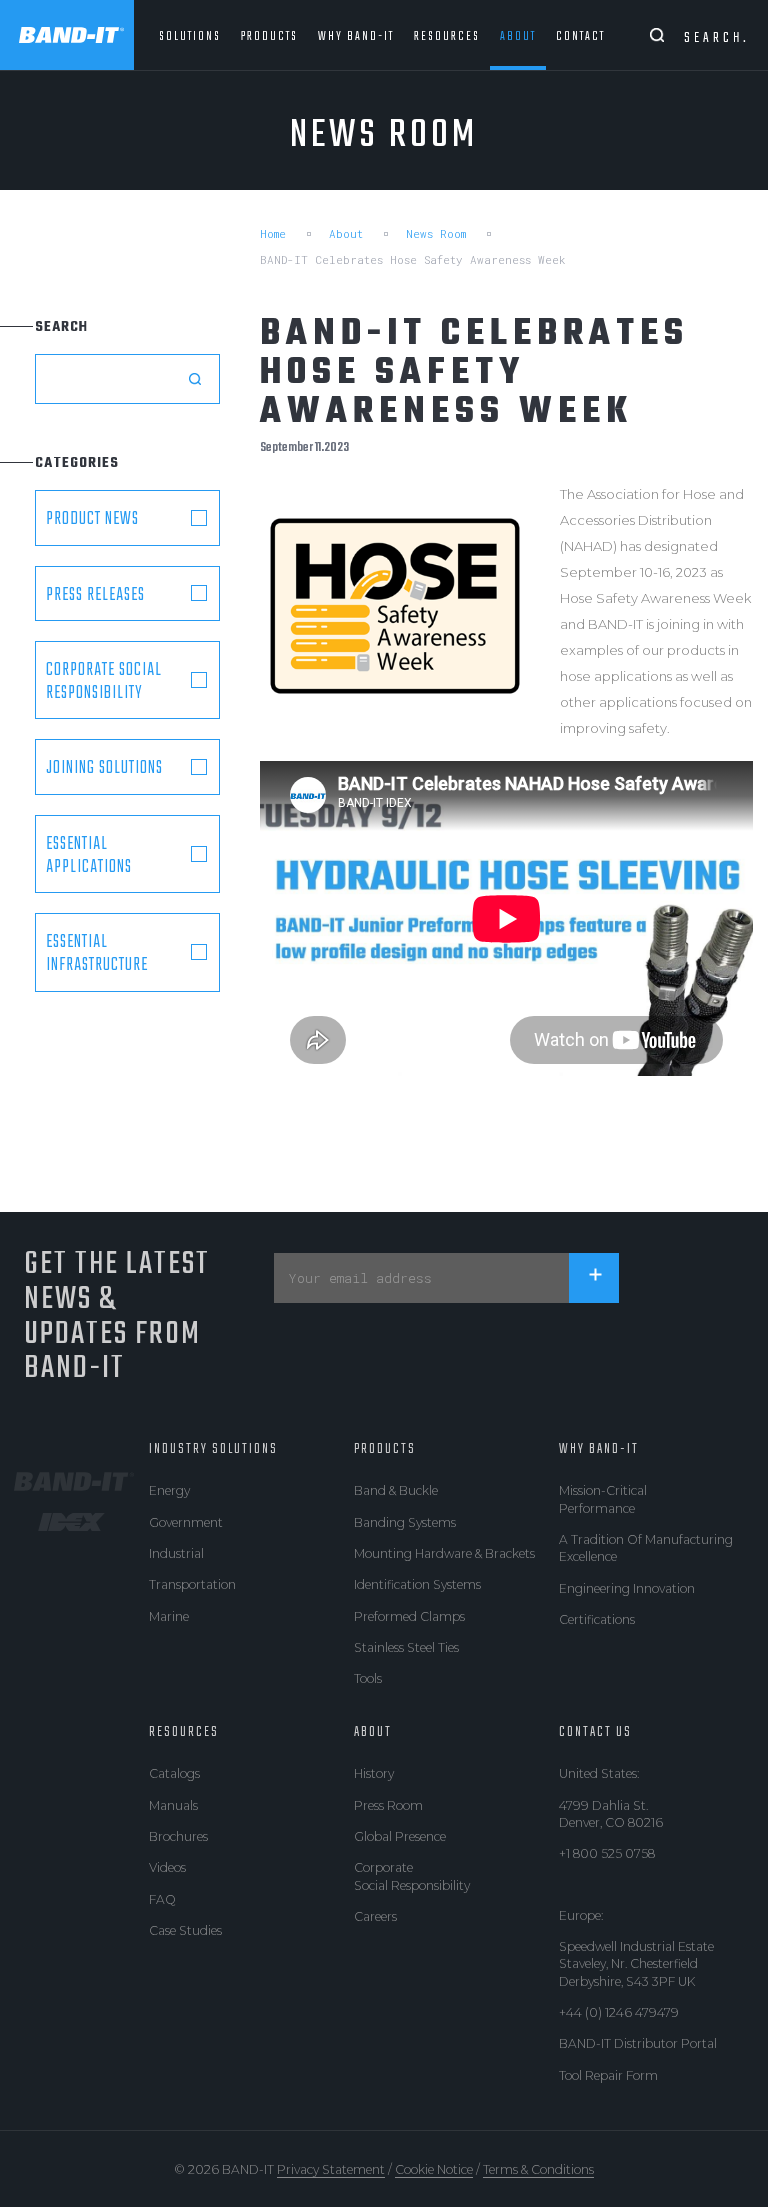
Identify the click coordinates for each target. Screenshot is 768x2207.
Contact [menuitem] (580, 37)
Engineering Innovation (627, 1588)
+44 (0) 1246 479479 (619, 2012)
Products (385, 1449)
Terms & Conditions (538, 2169)
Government (186, 1522)
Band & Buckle (396, 1490)
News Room (436, 234)
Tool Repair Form (608, 2075)
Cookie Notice (434, 2169)
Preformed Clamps (409, 1616)
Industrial (176, 1553)
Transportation (192, 1584)
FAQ (162, 1899)
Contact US (595, 1732)
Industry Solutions (213, 1449)
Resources (184, 1732)
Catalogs (174, 1773)
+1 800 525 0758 (607, 1853)
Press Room (388, 1805)
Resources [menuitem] (447, 37)
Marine (169, 1616)
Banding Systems (405, 1522)
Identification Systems (417, 1584)
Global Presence (400, 1836)
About (346, 234)
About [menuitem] (518, 37)
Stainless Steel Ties (406, 1647)
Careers (375, 1916)
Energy (169, 1490)
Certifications (597, 1619)
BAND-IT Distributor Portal (638, 2043)
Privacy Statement (331, 2169)
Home (273, 234)
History (374, 1773)
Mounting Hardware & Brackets (444, 1553)
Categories (77, 463)
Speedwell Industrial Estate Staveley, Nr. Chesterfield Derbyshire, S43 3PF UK (636, 1964)
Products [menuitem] (269, 37)
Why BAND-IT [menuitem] (356, 37)
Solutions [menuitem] (190, 37)
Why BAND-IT (599, 1449)
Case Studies (185, 1930)
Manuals (173, 1805)
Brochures (178, 1836)
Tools (368, 1678)
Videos (167, 1867)
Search (61, 327)
